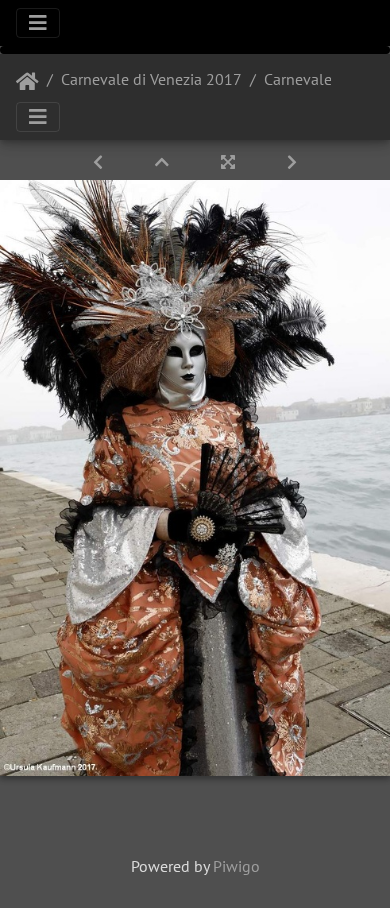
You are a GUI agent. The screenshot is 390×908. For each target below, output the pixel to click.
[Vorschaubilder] (164, 162)
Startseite (27, 82)
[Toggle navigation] (38, 23)
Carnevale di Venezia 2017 (151, 79)
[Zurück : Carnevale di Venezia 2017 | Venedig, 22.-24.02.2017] (100, 162)
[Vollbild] (230, 162)
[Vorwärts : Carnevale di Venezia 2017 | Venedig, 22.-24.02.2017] (292, 162)
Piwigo (236, 866)
